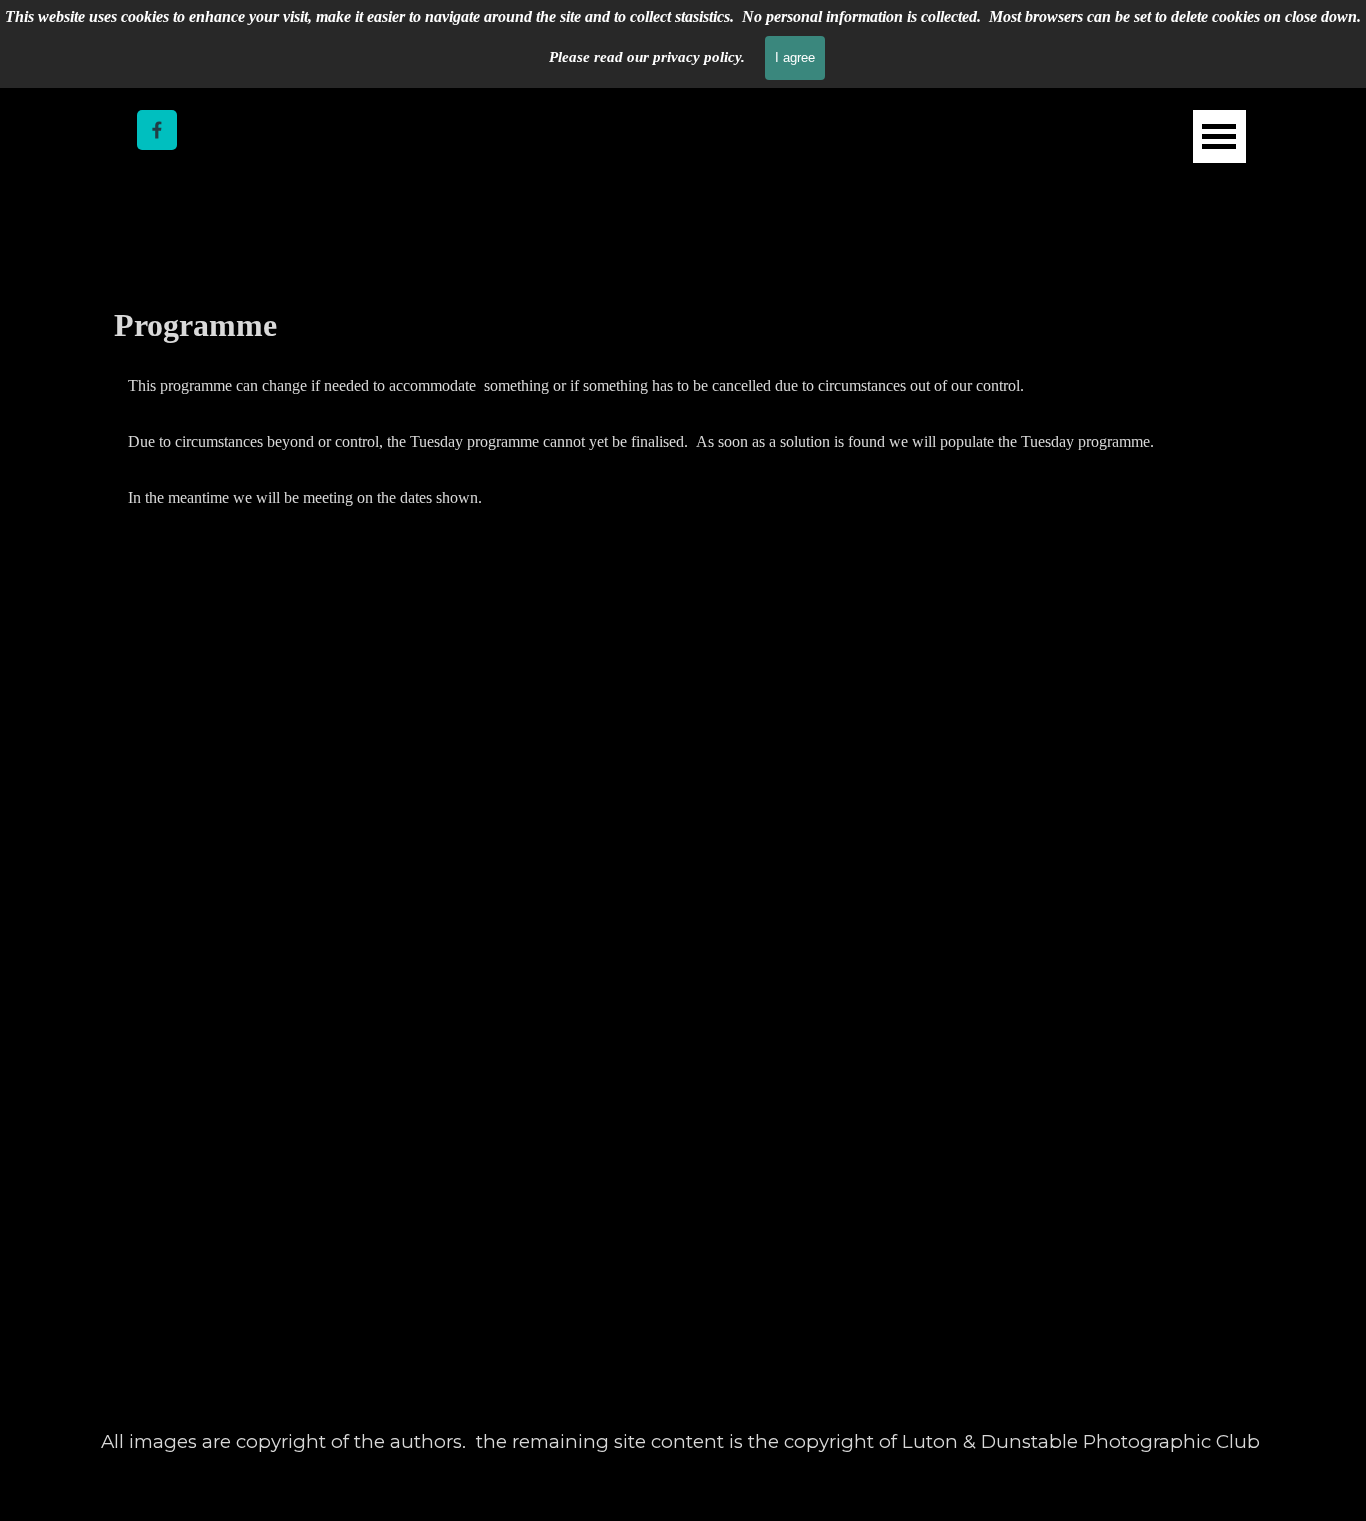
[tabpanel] (683, 441)
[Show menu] (1219, 136)
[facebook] (157, 130)
